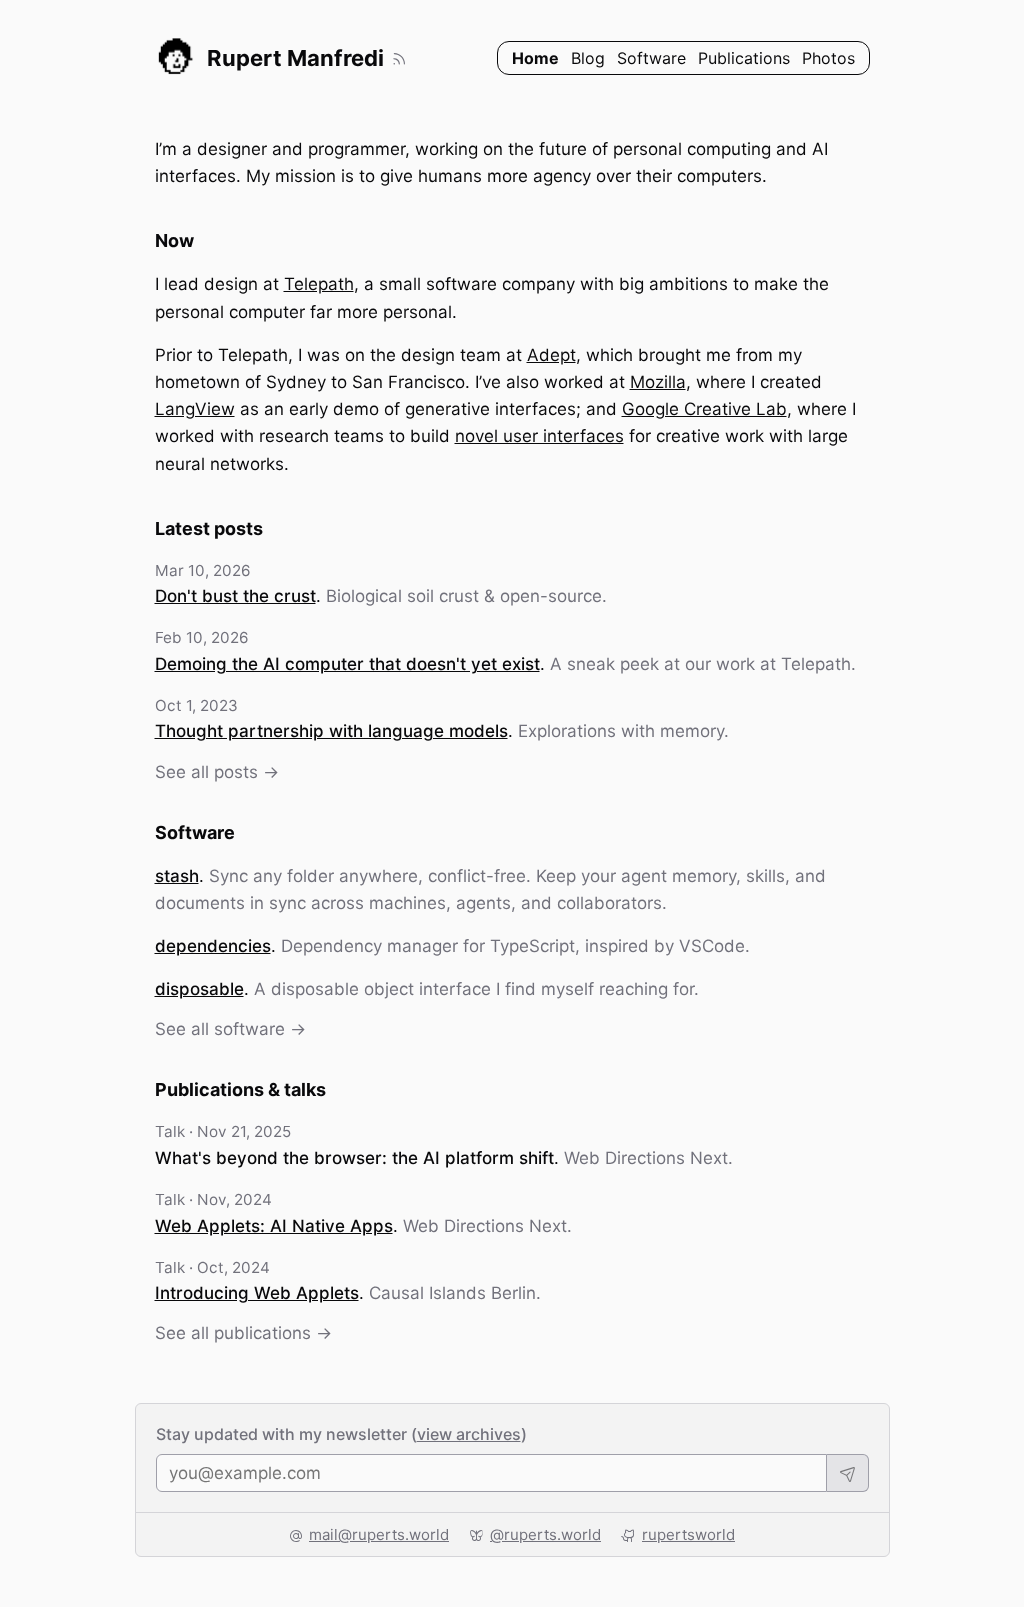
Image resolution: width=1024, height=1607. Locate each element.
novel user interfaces (539, 436)
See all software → (230, 1029)
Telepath (319, 284)
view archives (469, 1434)
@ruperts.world (545, 1534)
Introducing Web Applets (257, 1293)
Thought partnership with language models (331, 731)
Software (651, 58)
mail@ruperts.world (379, 1534)
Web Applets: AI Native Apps (274, 1226)
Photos (828, 58)
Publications (744, 58)
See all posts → (217, 772)
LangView (195, 409)
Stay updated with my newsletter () (341, 1434)
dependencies (213, 946)
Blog (588, 58)
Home (535, 58)
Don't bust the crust (235, 596)
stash (177, 876)
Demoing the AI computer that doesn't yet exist (347, 664)
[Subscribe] (848, 1473)
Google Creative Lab (704, 409)
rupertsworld (688, 1534)
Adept (551, 355)
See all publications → (243, 1333)
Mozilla (658, 382)
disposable (199, 989)
